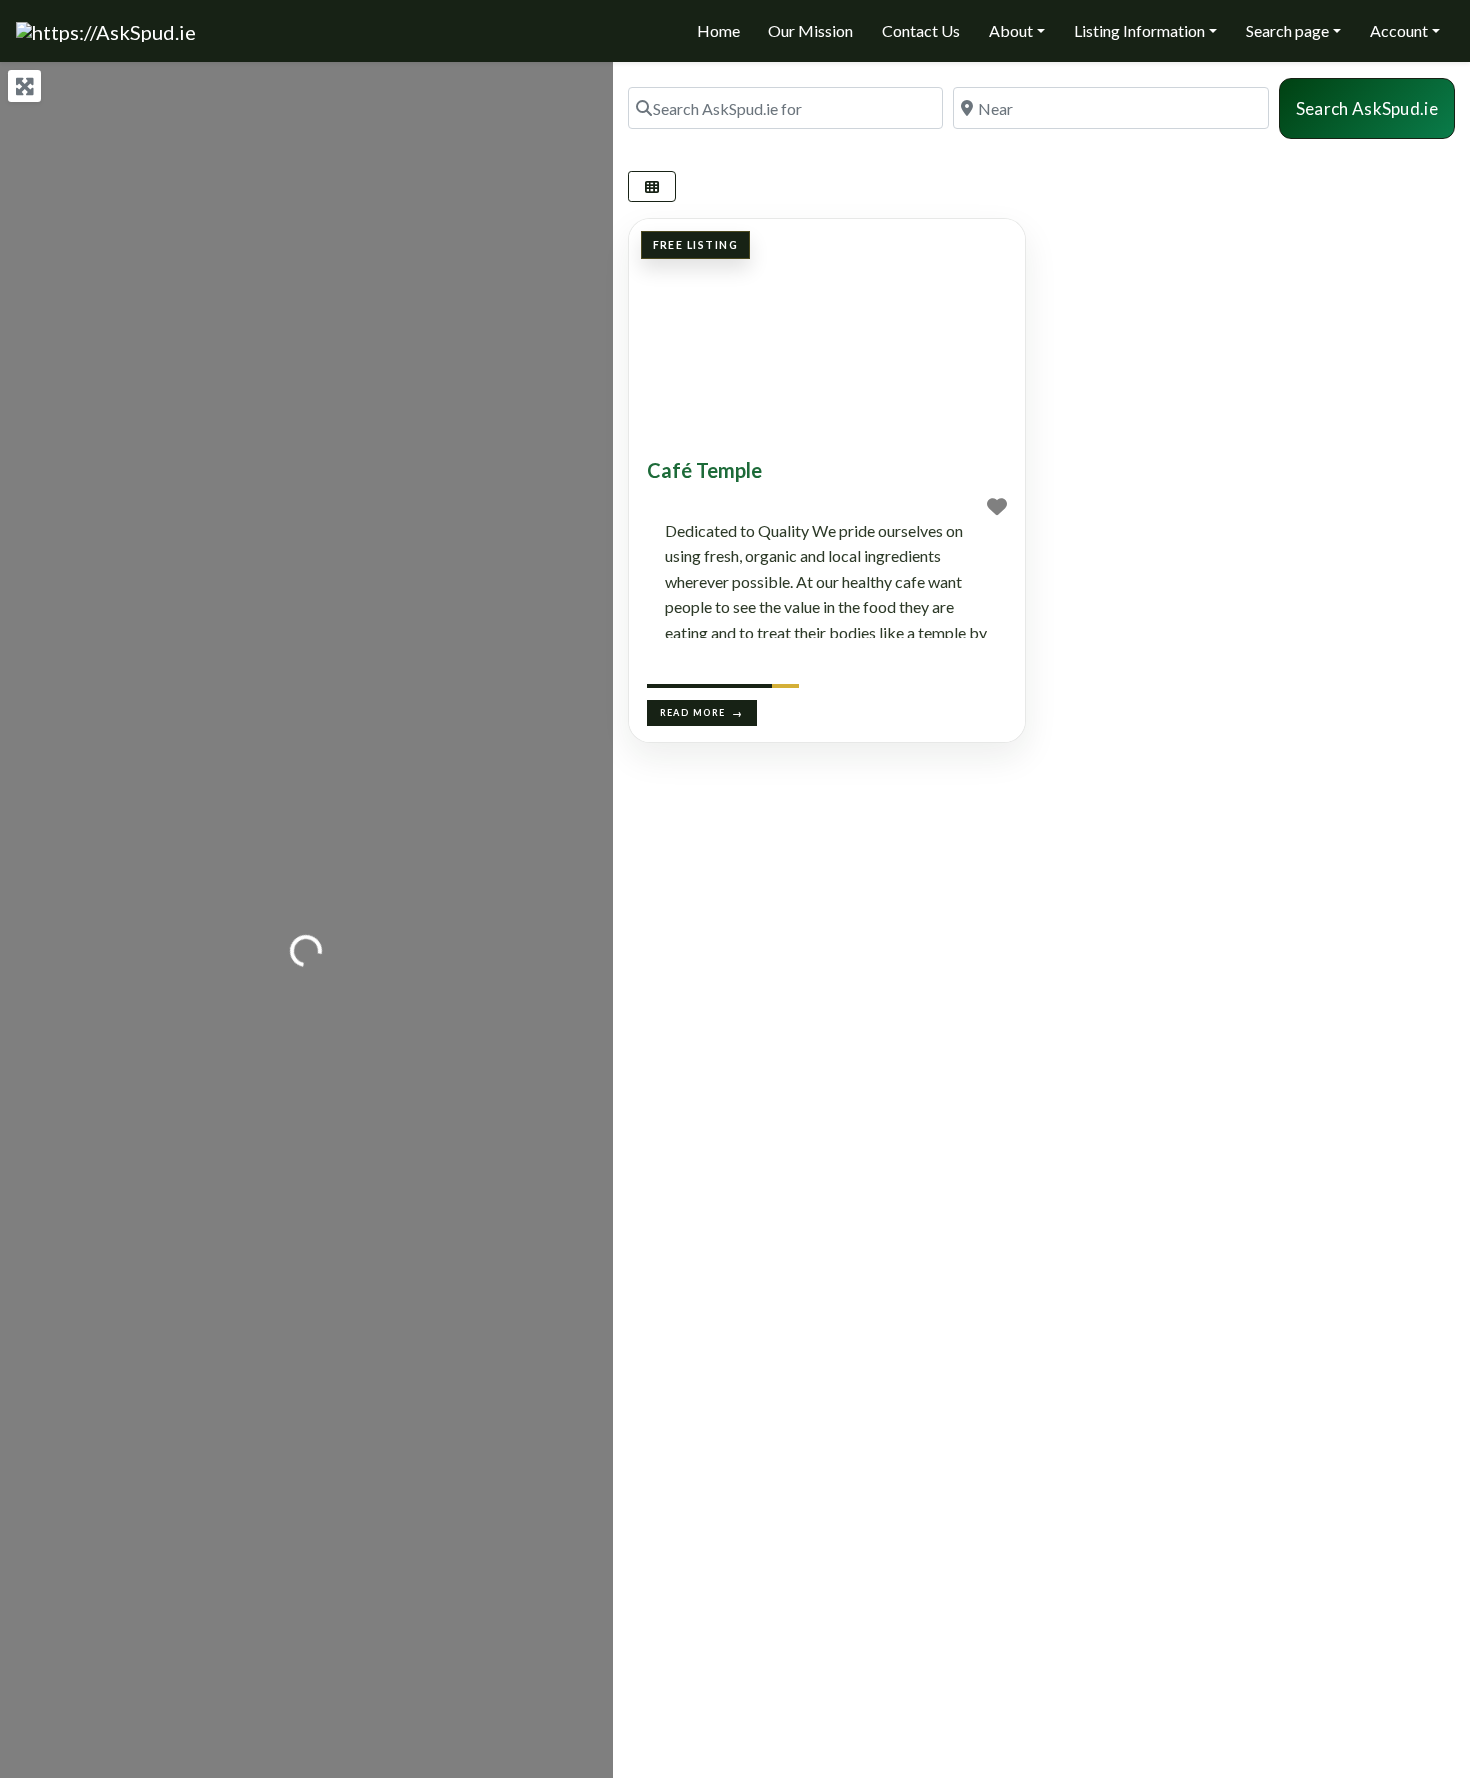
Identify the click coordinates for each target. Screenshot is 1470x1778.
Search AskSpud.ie (1375, 108)
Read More (693, 712)
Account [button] (1399, 30)
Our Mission (810, 30)
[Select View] (652, 186)
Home (718, 30)
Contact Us (921, 30)
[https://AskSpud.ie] (106, 29)
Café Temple (704, 470)
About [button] (1011, 30)
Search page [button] (1287, 30)
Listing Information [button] (1139, 30)
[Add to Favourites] (997, 506)
